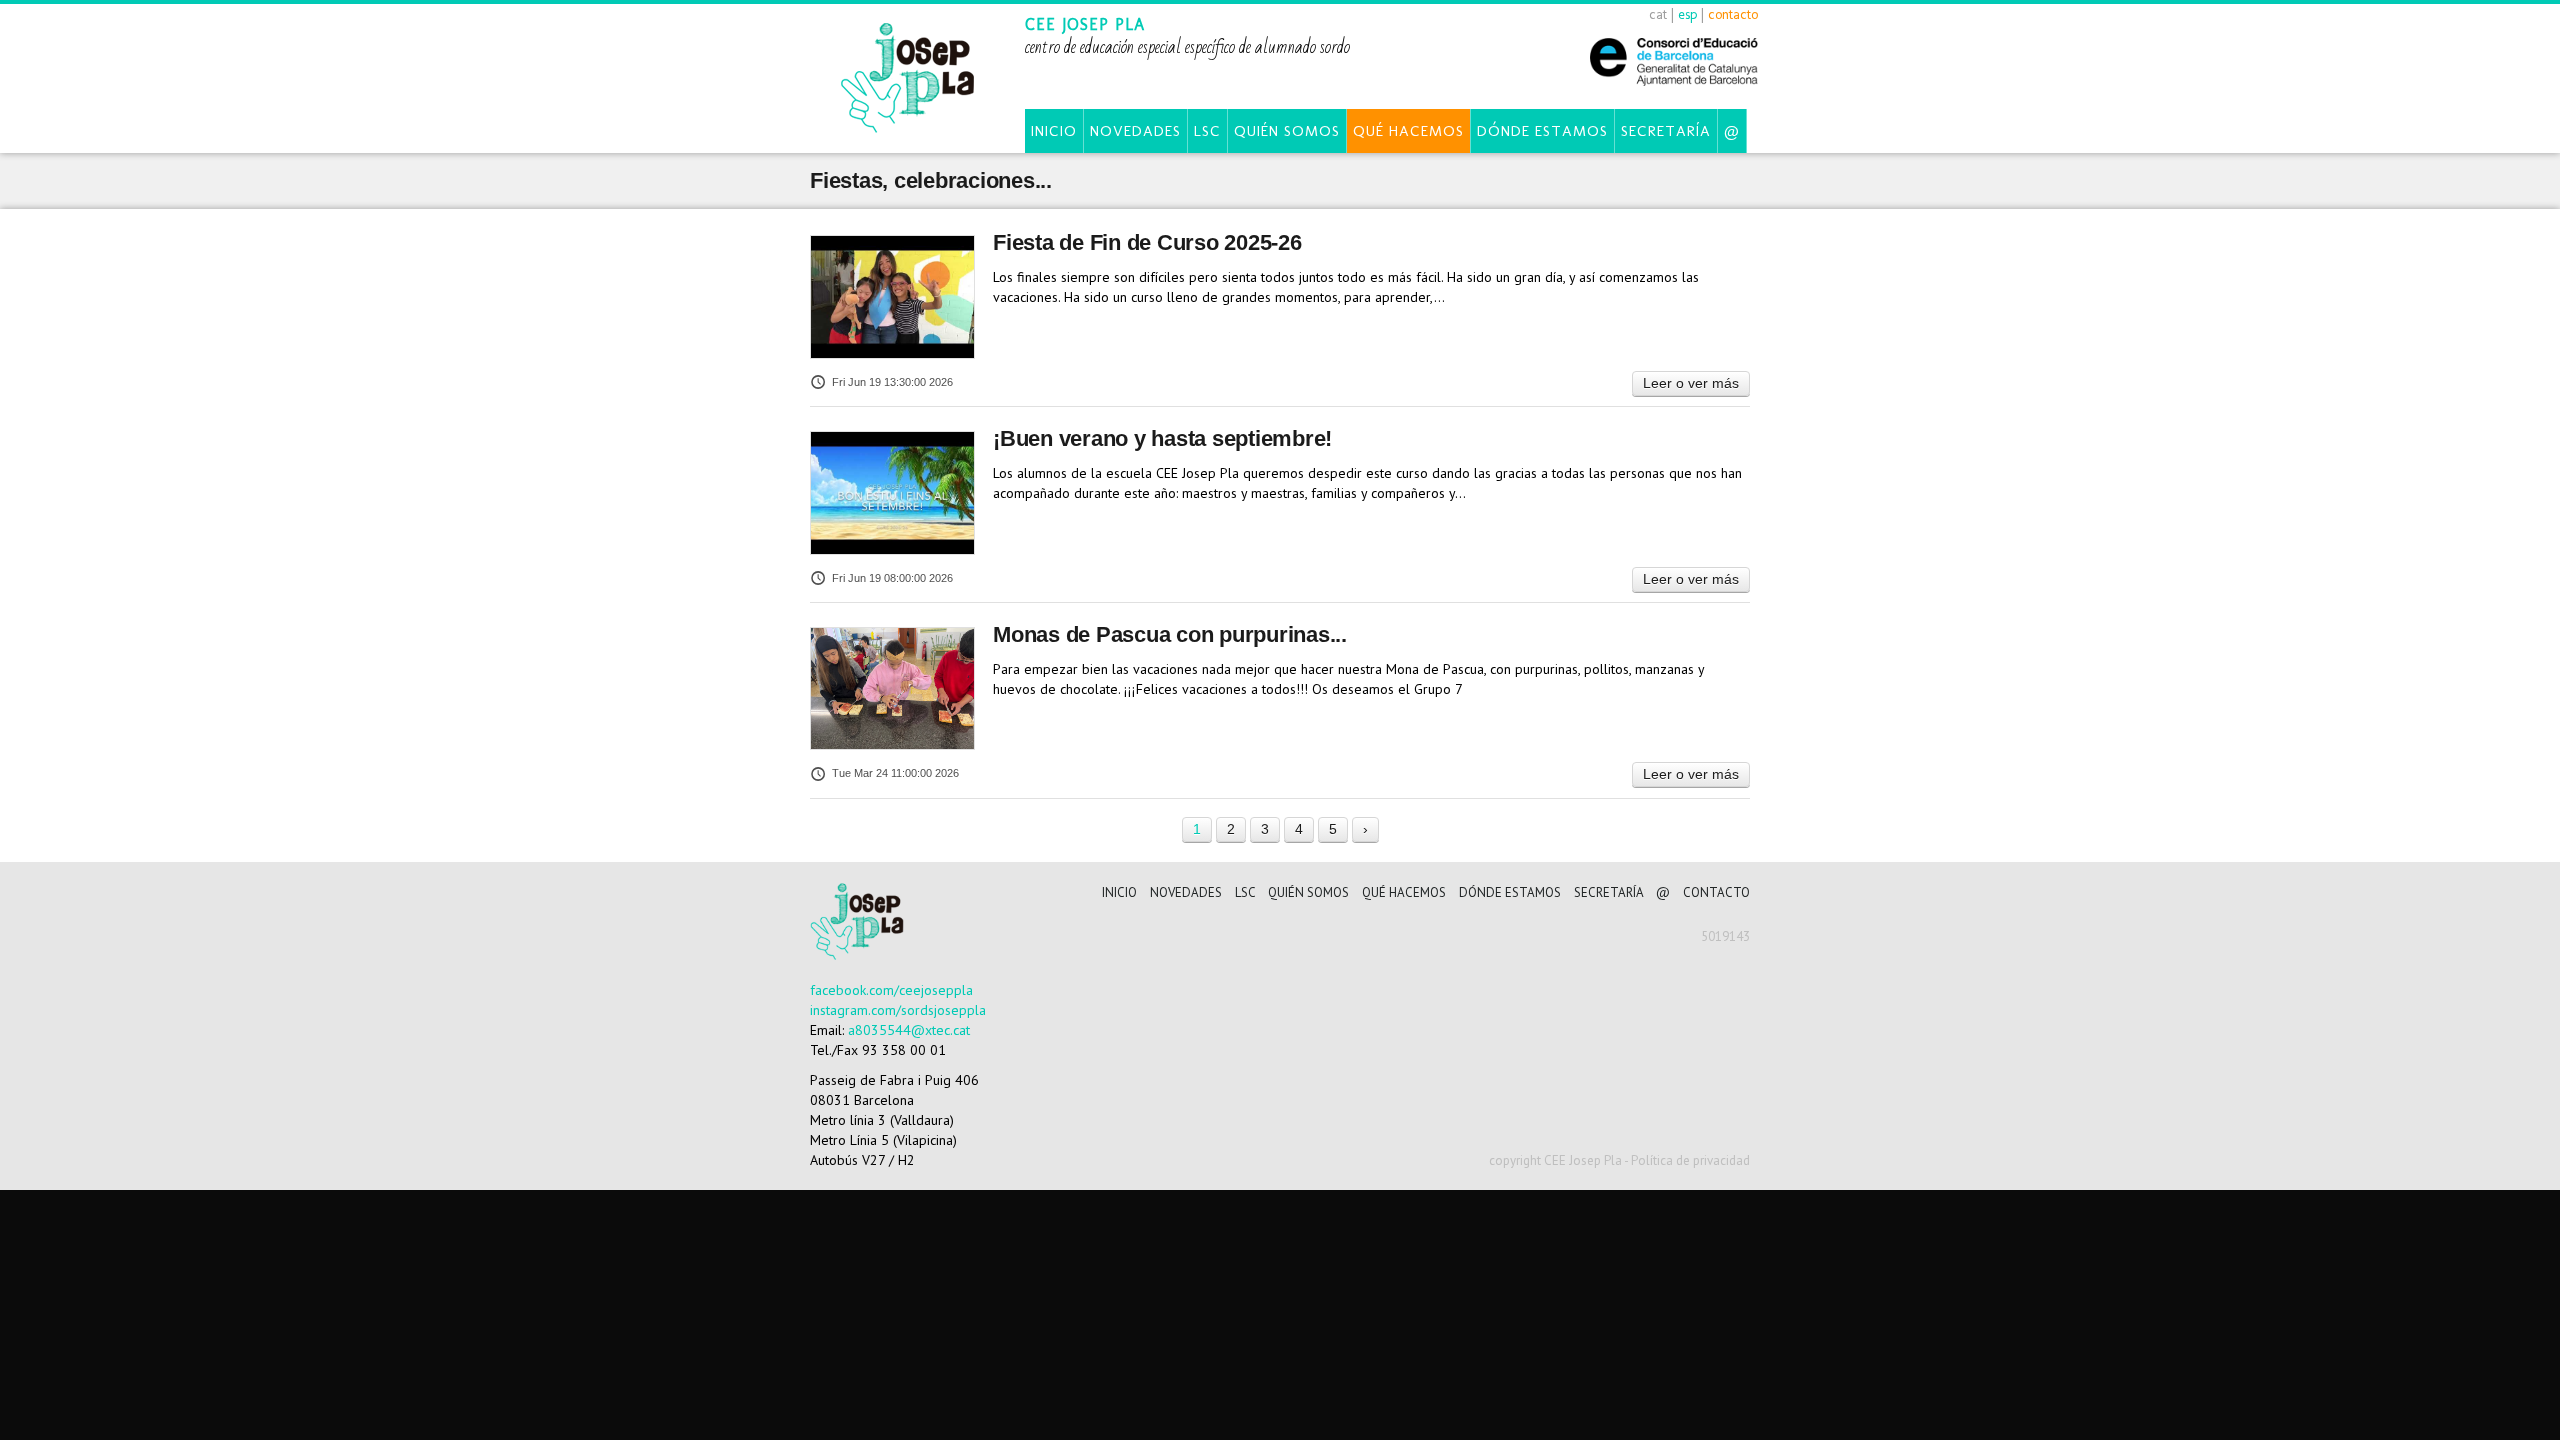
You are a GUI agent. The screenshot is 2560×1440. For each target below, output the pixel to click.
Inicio (1054, 131)
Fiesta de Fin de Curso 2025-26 (1147, 242)
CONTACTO (1716, 892)
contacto (1733, 14)
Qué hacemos (1408, 131)
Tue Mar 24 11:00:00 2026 (895, 773)
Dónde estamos (1542, 131)
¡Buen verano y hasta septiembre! (1162, 438)
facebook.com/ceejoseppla (891, 990)
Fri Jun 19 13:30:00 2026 (892, 382)
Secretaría (1666, 131)
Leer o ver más (1691, 383)
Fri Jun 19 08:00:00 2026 (892, 578)
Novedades (1135, 131)
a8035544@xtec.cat (909, 1030)
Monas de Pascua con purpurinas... (1170, 634)
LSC (1207, 131)
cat (1658, 14)
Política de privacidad (1690, 1160)
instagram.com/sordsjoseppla (898, 1010)
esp (1687, 14)
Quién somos (1287, 131)
